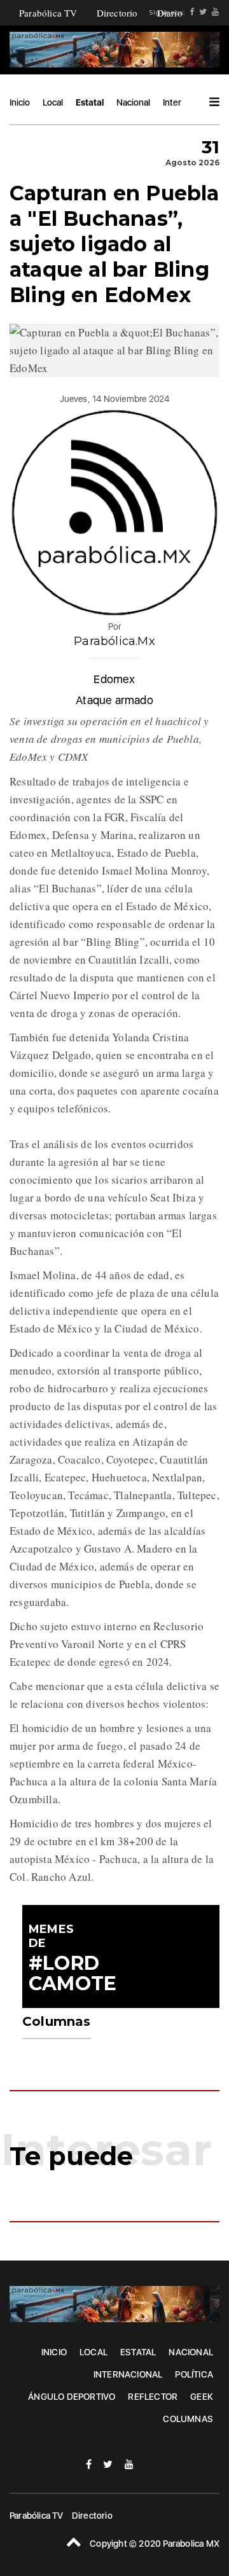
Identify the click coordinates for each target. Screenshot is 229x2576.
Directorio (117, 13)
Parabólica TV (48, 13)
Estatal (90, 102)
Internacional (128, 2374)
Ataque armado (114, 700)
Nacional (133, 102)
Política (194, 2374)
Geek (202, 2397)
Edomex (114, 679)
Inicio (20, 102)
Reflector (153, 2397)
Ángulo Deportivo (72, 2397)
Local (53, 102)
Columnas (188, 2419)
